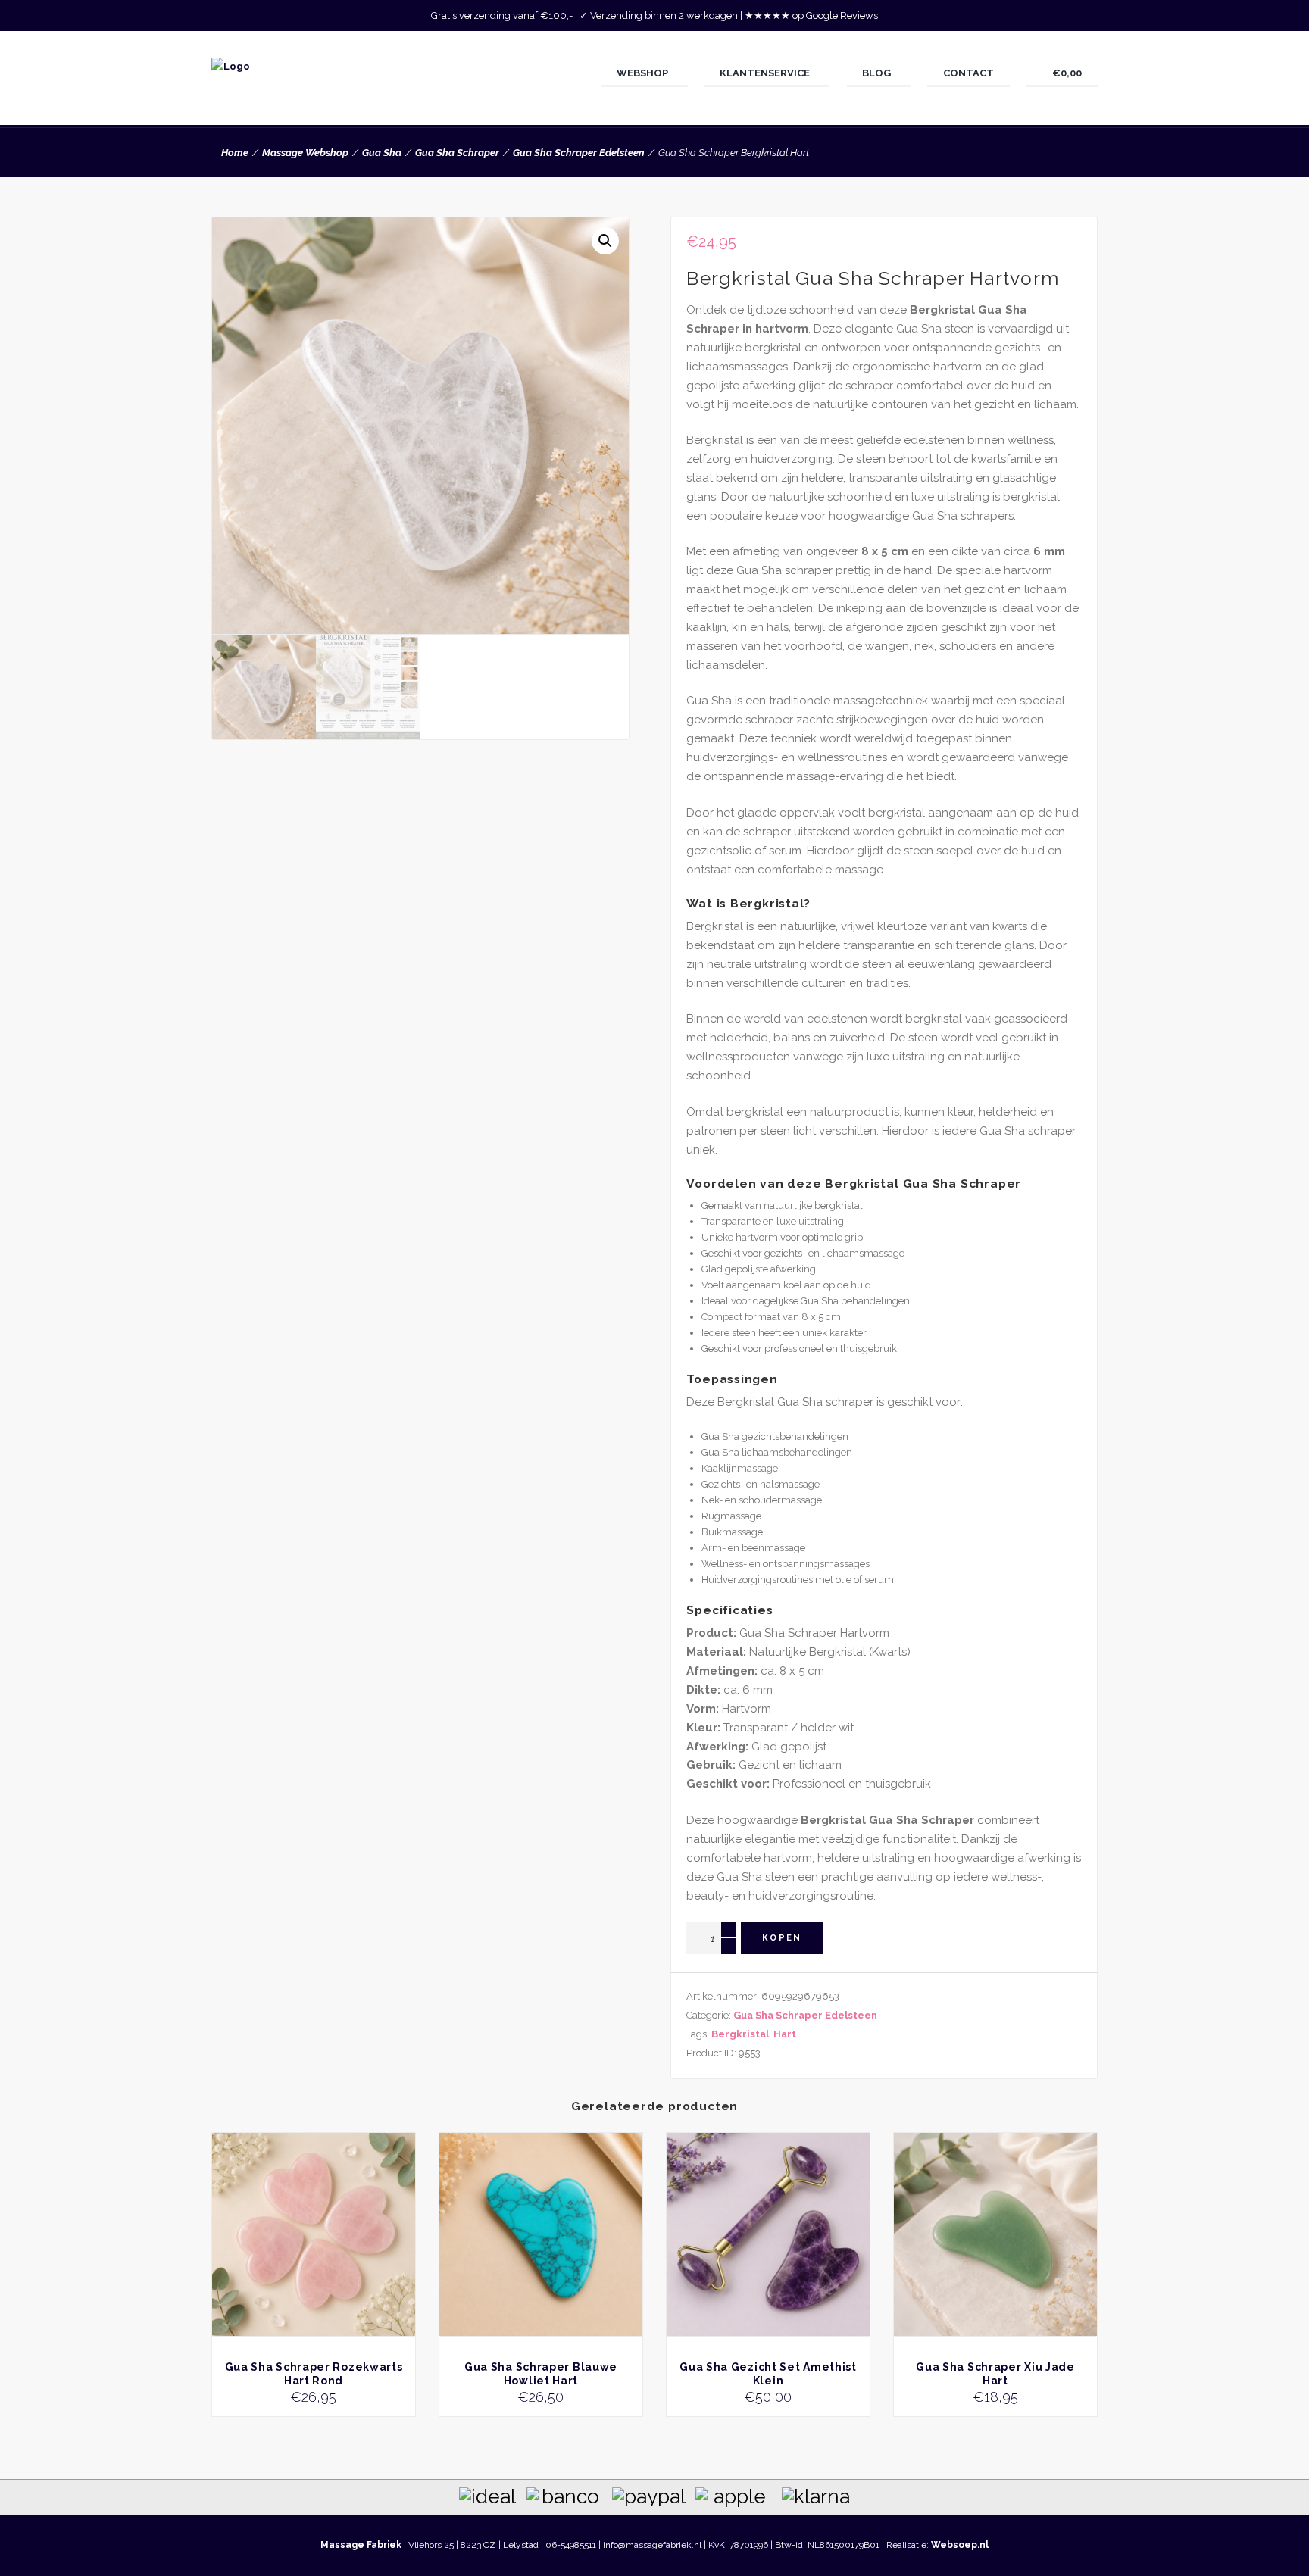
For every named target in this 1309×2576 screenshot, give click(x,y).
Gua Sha (382, 153)
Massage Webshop (305, 153)
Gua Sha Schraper (457, 153)
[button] (605, 241)
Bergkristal (740, 2034)
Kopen (782, 1938)
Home (235, 153)
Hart (785, 2034)
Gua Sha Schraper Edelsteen (579, 153)
